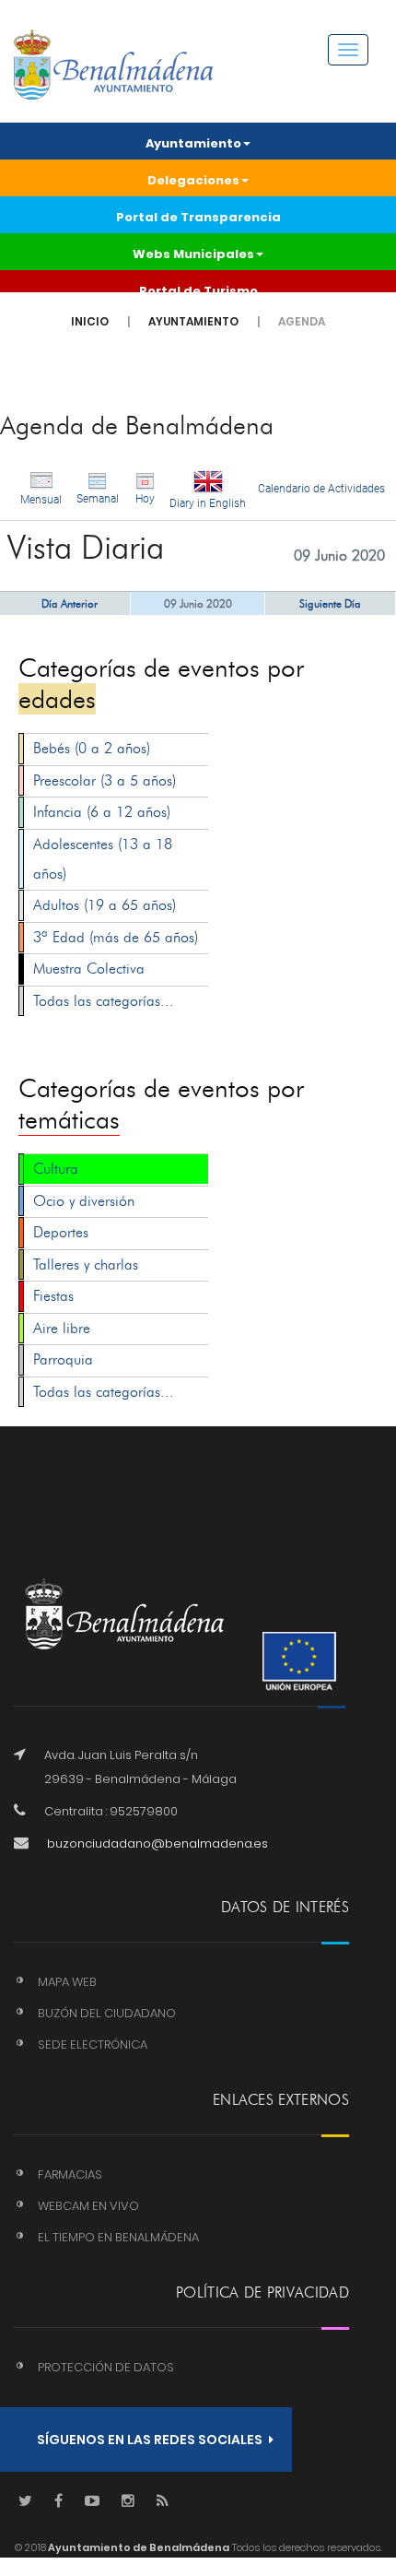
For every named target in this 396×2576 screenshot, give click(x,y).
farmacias (70, 2174)
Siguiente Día (330, 603)
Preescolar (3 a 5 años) (105, 780)
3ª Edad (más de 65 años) (116, 937)
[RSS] (163, 2502)
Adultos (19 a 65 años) (105, 905)
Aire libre (62, 1328)
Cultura (56, 1169)
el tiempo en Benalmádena (118, 2237)
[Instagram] (128, 2502)
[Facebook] (58, 2502)
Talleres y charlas (86, 1264)
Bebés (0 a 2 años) (92, 748)
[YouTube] (92, 2502)
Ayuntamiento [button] (193, 143)
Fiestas (53, 1296)
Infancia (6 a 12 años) (102, 812)
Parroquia (63, 1359)
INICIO (90, 321)
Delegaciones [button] (193, 180)
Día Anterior (70, 603)
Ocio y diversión (84, 1201)
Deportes (61, 1232)
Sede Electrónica (93, 2044)
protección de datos (106, 2367)
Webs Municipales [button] (193, 254)
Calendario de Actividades (321, 489)
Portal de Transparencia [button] (198, 217)
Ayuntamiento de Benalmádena (138, 2547)
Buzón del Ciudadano (107, 2013)
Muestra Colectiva (89, 969)
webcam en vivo (88, 2206)
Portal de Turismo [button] (198, 291)
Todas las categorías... (104, 1001)
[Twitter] (25, 2502)
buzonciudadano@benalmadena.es (157, 1843)
